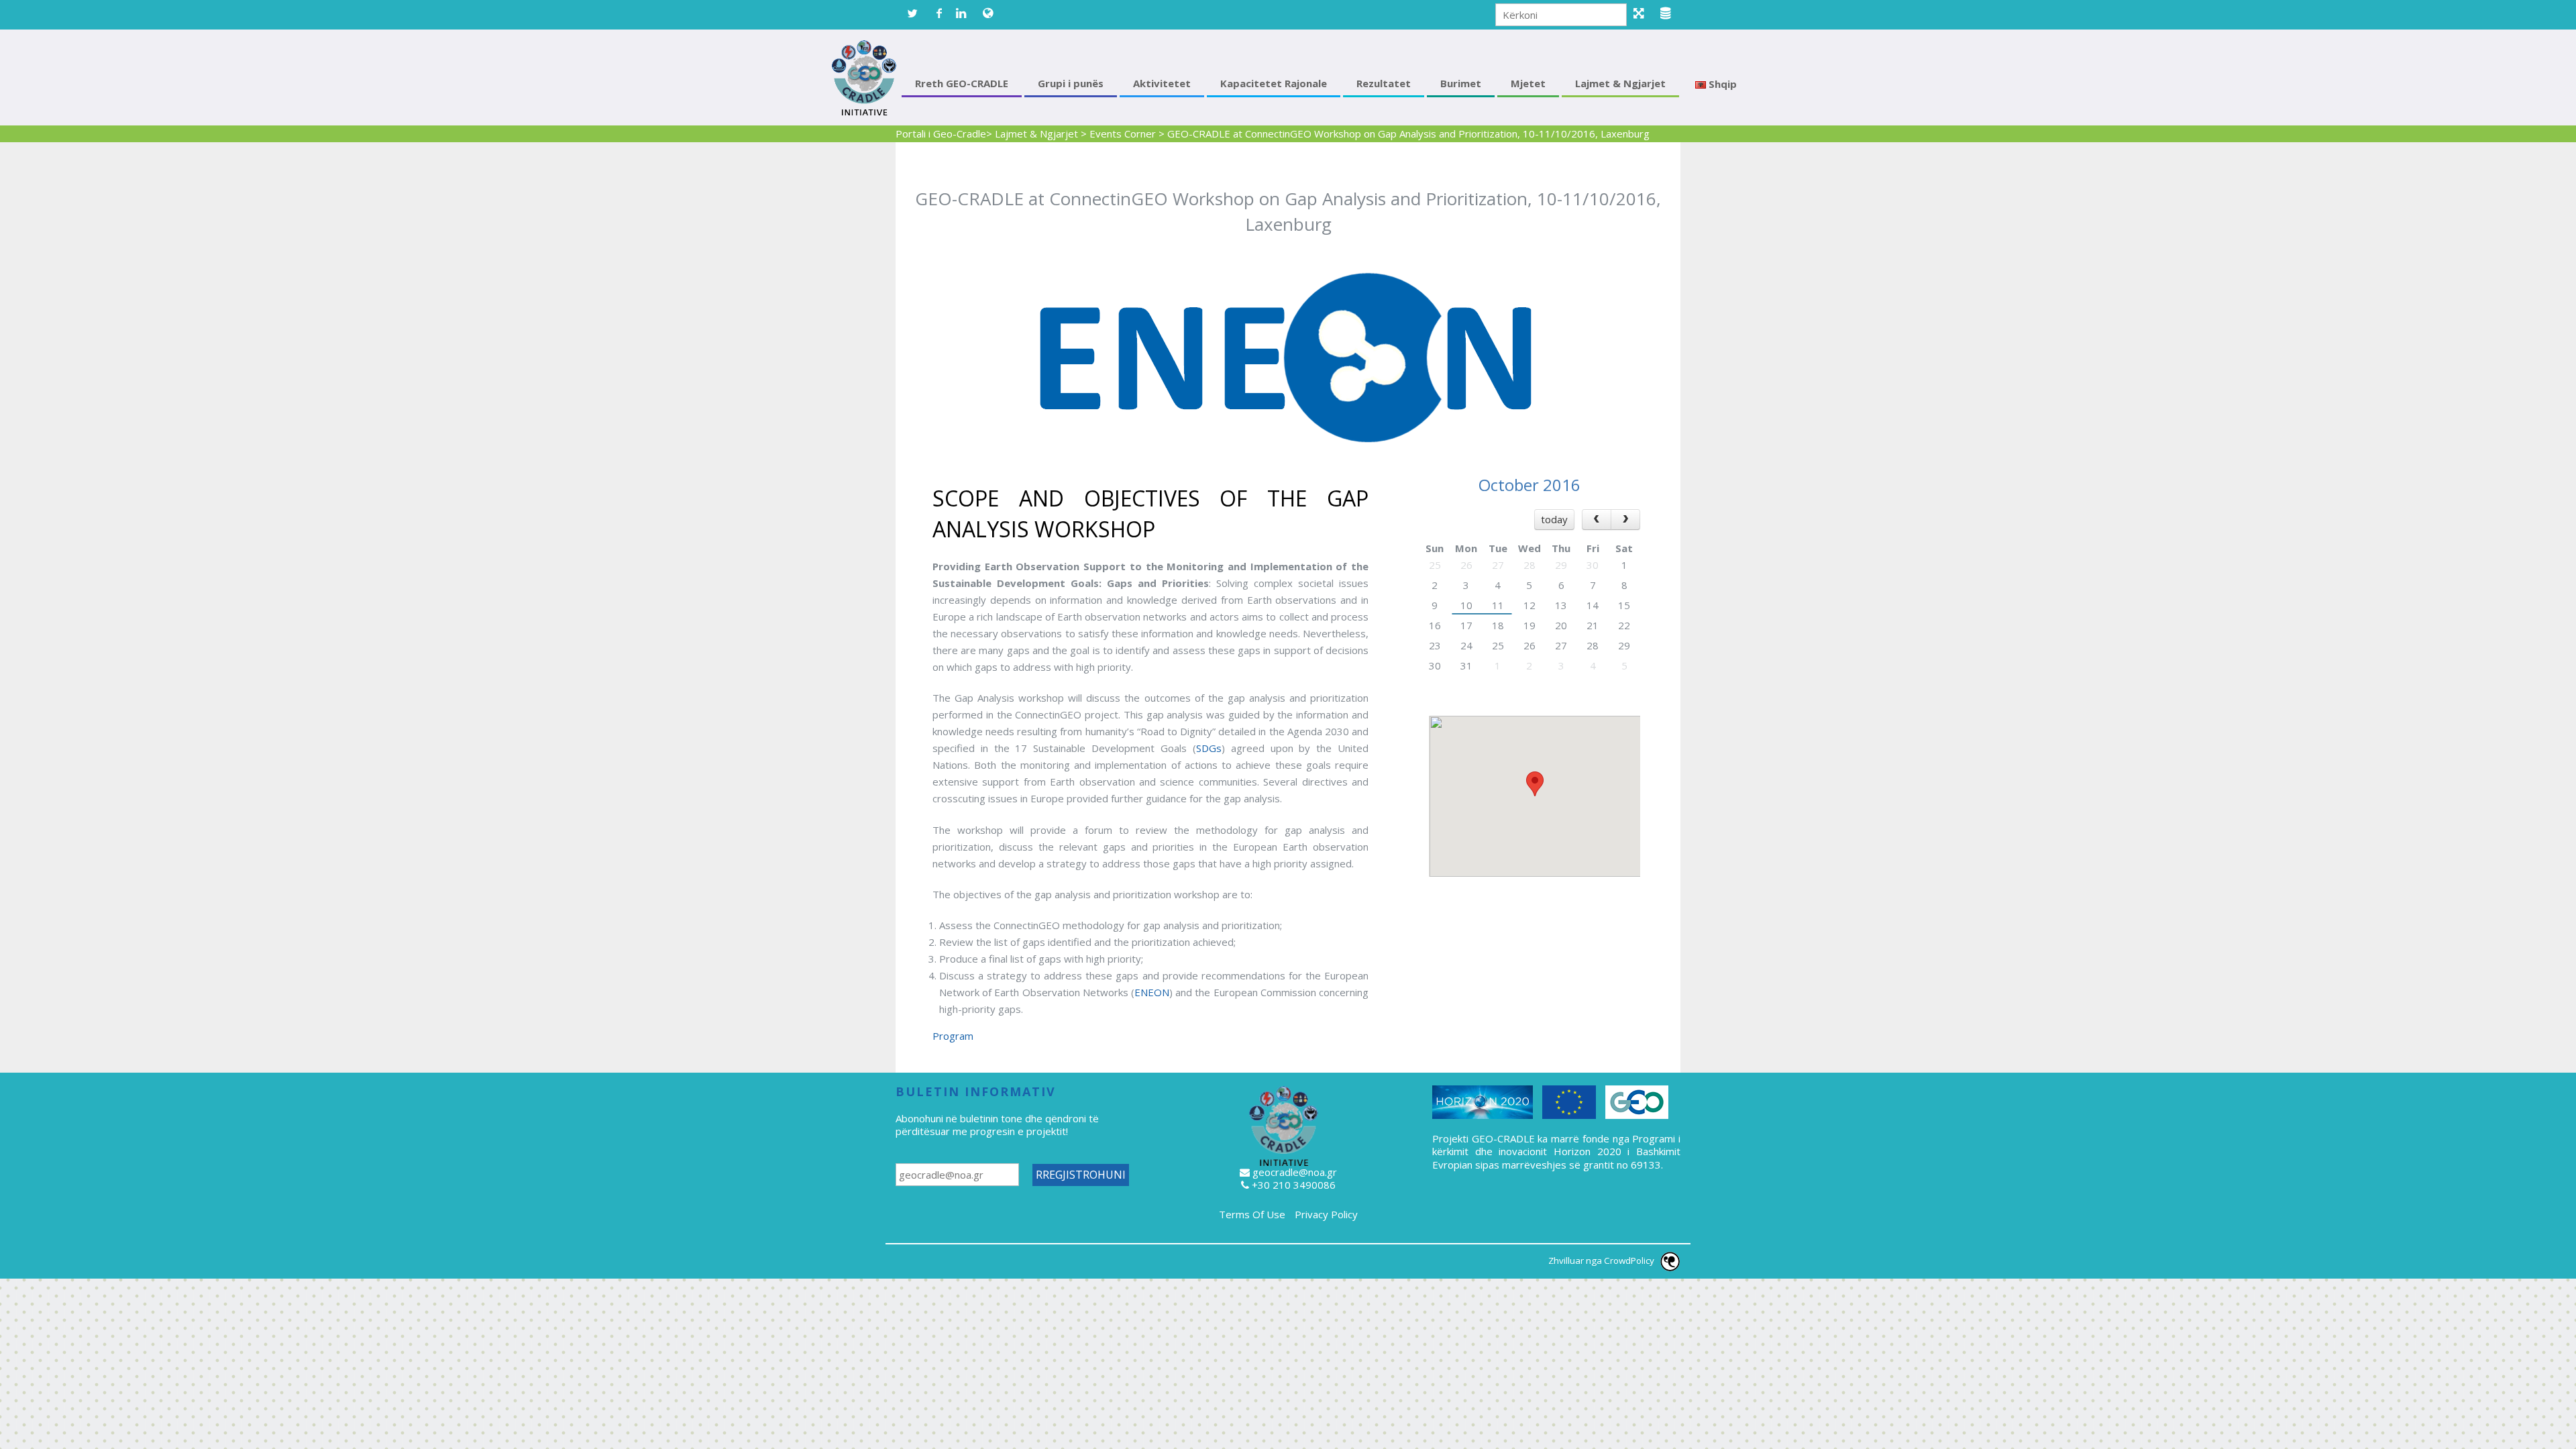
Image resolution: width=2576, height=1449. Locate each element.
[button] (1535, 784)
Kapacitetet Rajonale (1274, 83)
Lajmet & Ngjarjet (1620, 83)
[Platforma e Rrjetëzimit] (1644, 13)
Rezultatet (1384, 83)
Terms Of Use (1252, 1214)
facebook (939, 13)
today (1554, 519)
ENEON (1152, 992)
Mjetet (1528, 83)
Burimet (1461, 83)
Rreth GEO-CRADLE (962, 83)
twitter (912, 13)
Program (953, 1036)
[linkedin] (966, 13)
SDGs (1209, 748)
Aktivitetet (1162, 83)
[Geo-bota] (993, 13)
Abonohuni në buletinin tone (959, 1118)
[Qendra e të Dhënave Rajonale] (1670, 13)
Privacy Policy (1326, 1214)
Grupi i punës (1071, 83)
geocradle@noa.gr (1295, 1172)
